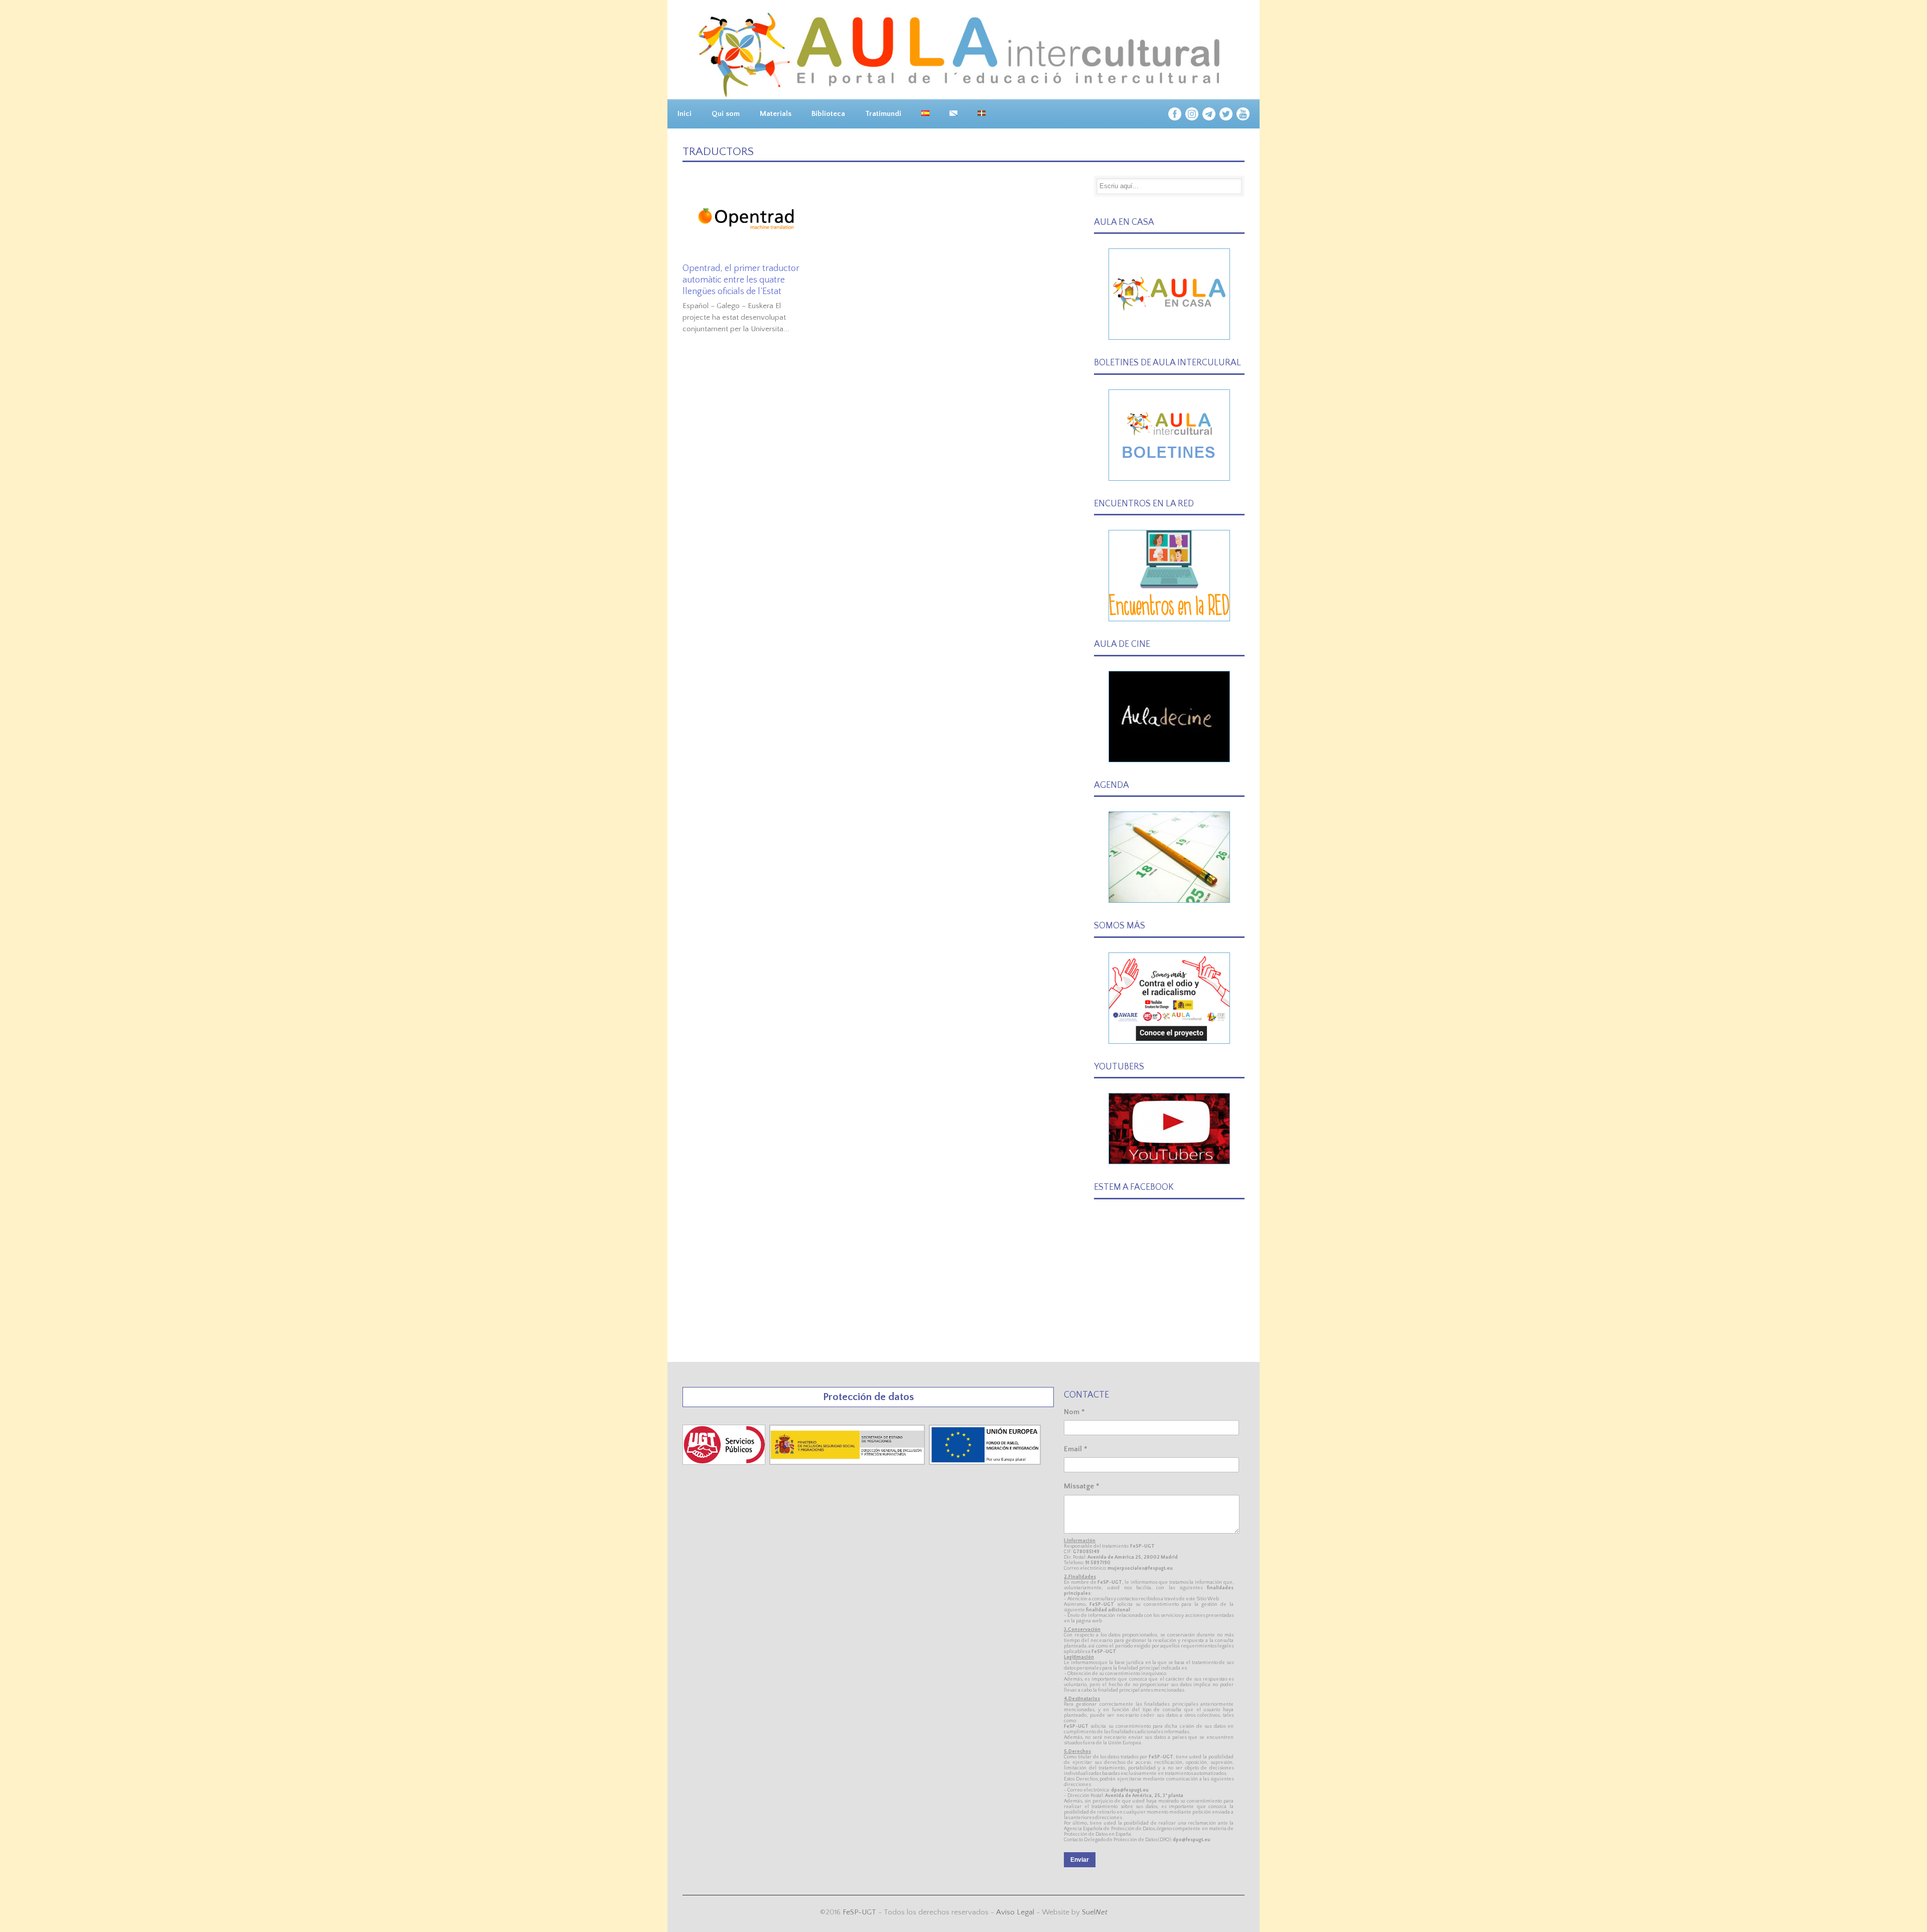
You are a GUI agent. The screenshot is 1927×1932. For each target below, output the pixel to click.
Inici (684, 114)
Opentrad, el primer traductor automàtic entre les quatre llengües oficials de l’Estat (741, 280)
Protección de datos (868, 1397)
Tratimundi (883, 114)
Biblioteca (828, 114)
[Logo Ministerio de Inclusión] (848, 1463)
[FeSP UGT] (725, 1463)
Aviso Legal (1015, 1912)
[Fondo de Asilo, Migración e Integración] (985, 1463)
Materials (776, 114)
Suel (1095, 1912)
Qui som (726, 114)
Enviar (1080, 1860)
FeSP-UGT (859, 1912)
